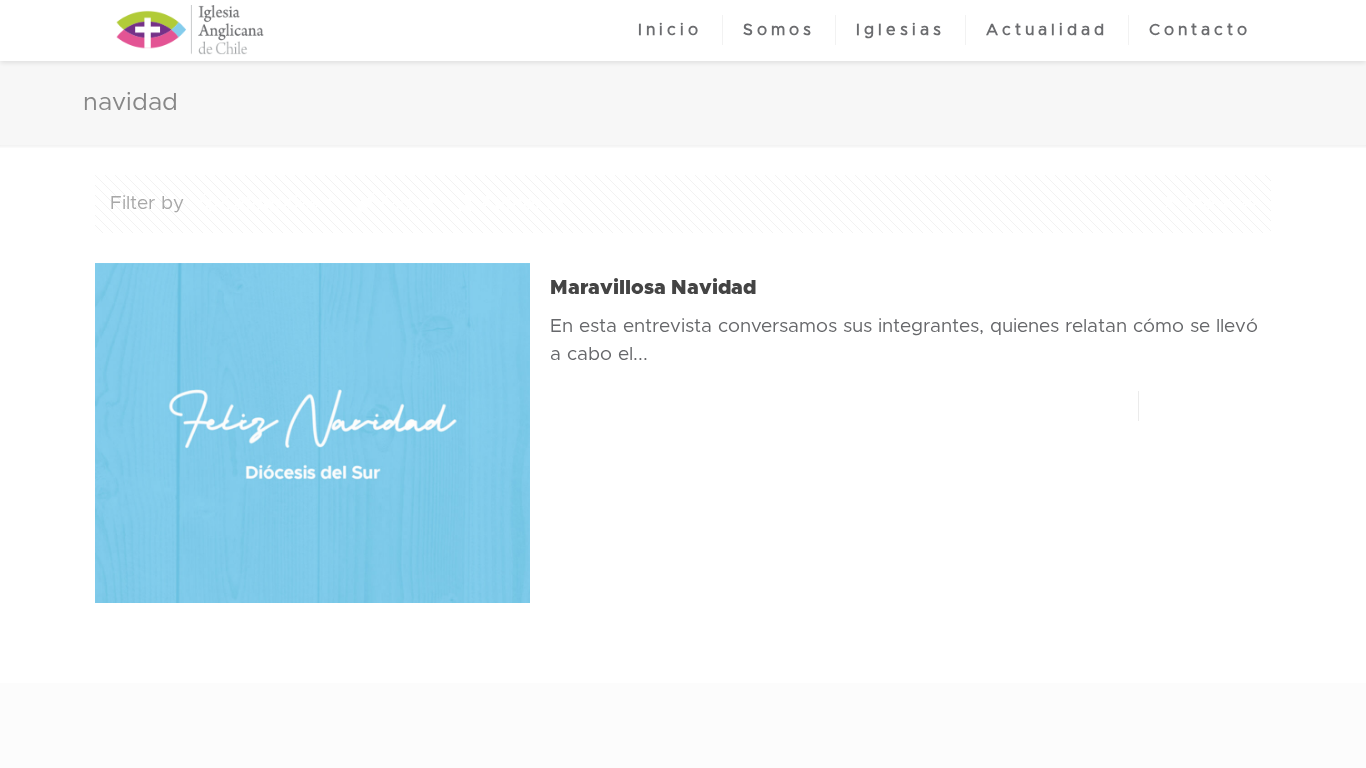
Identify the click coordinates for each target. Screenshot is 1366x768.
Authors (515, 203)
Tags (399, 203)
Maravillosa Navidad (653, 288)
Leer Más (1215, 405)
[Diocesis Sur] (190, 30)
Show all (1218, 203)
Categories (269, 203)
